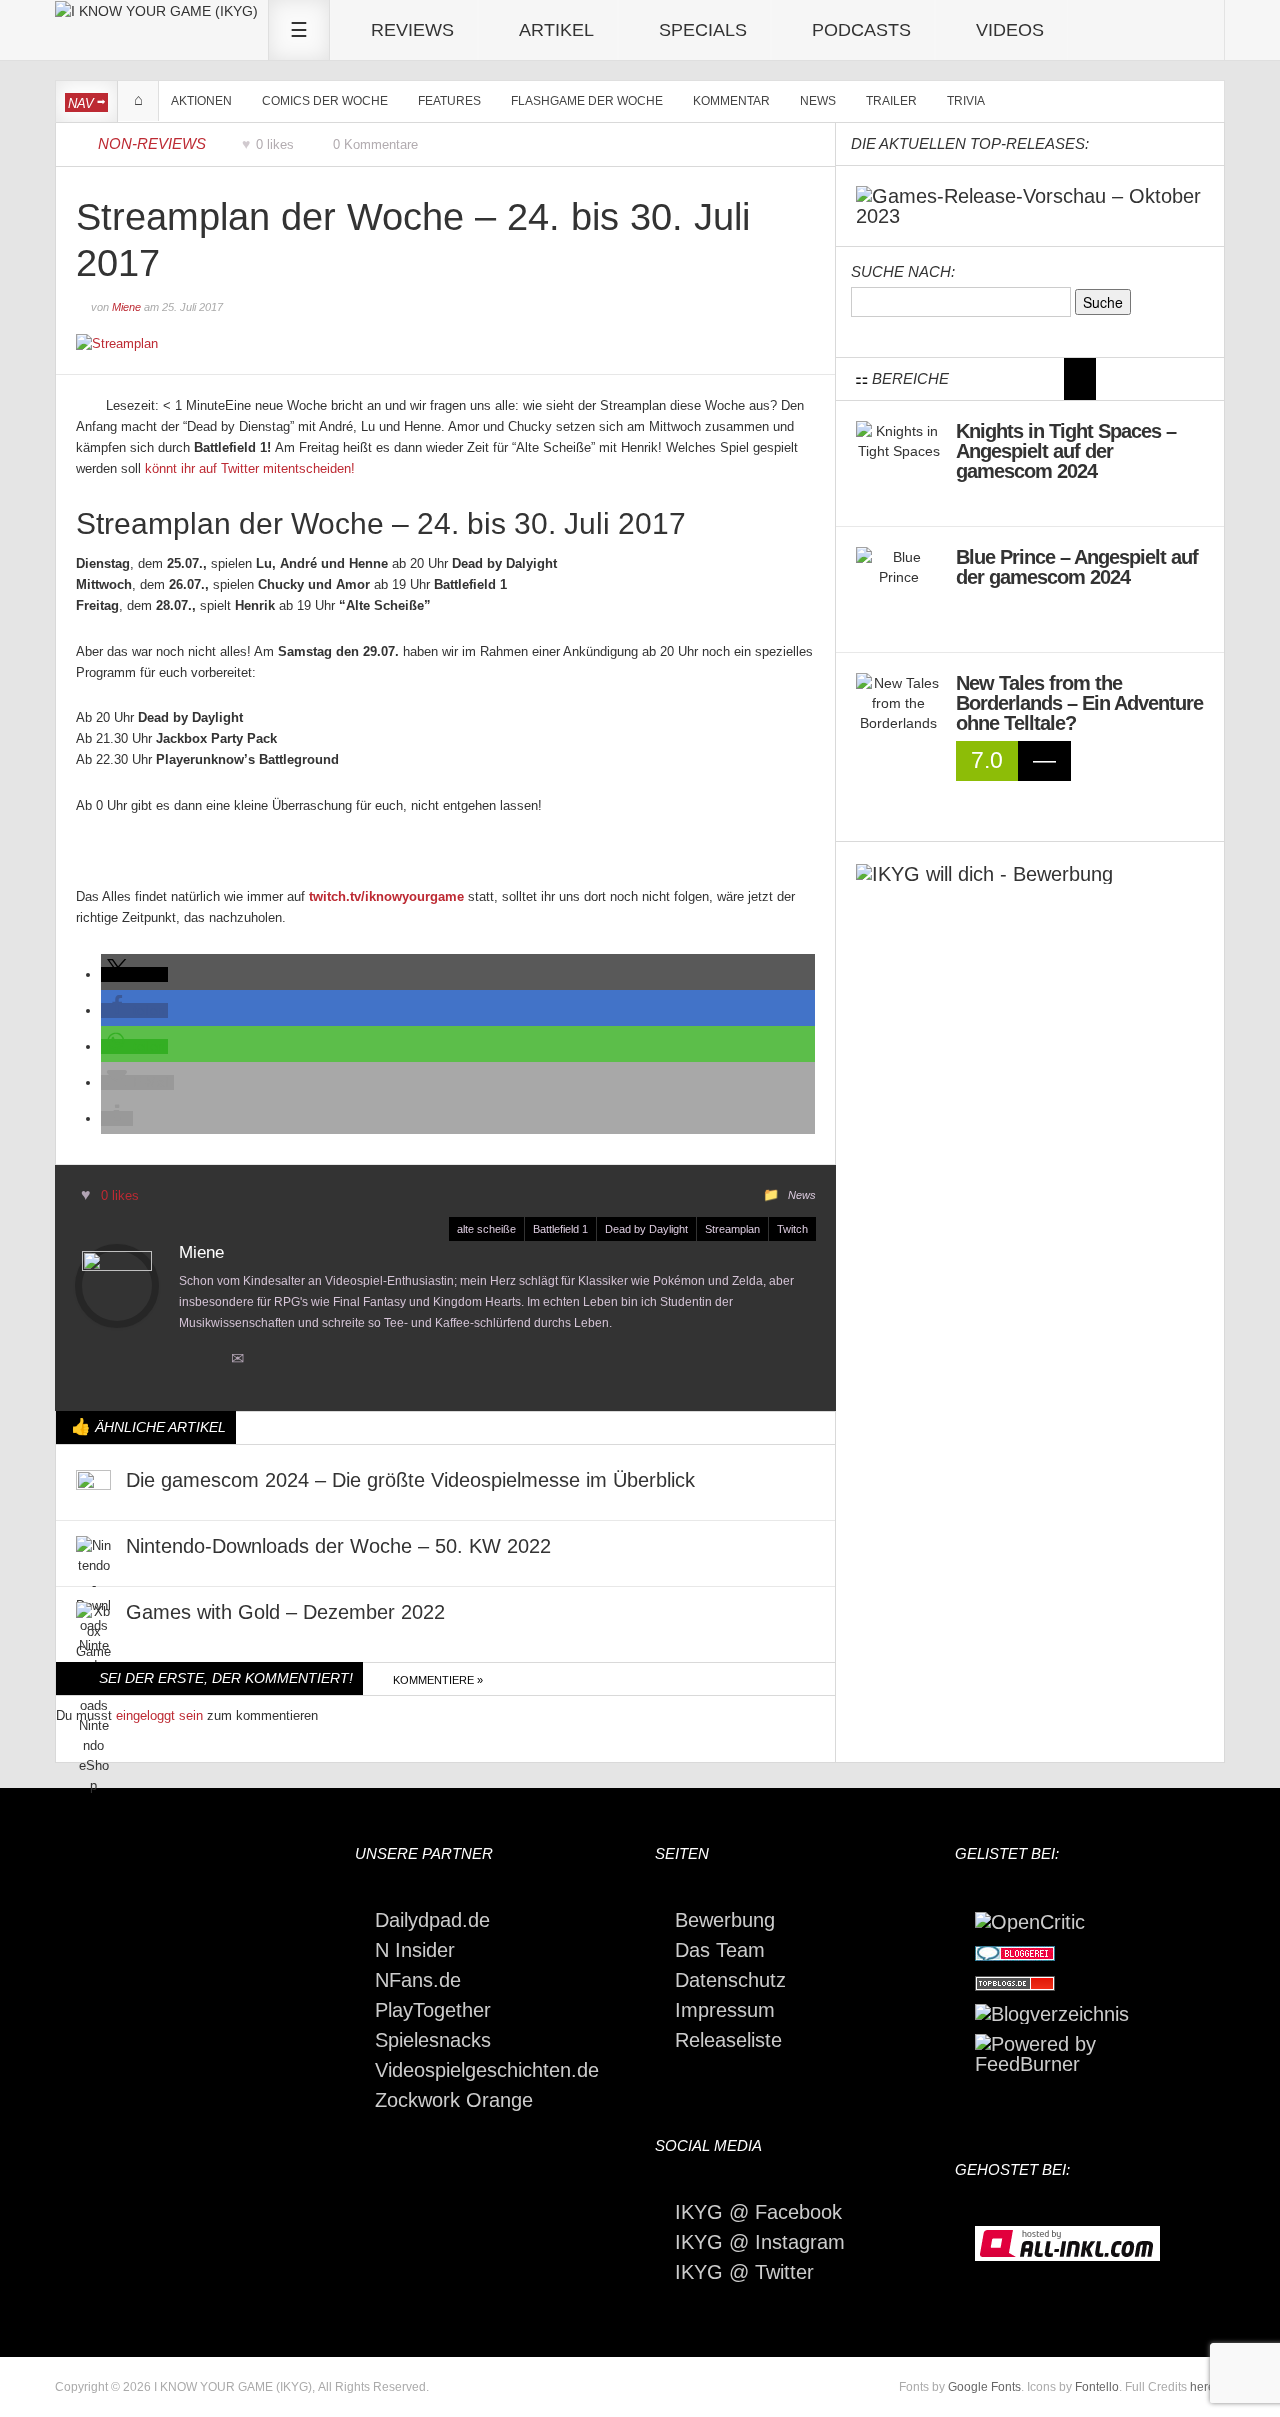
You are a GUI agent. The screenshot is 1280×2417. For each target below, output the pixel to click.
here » (1207, 2387)
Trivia (966, 101)
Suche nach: (903, 271)
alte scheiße (486, 1229)
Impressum (725, 2010)
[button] (134, 974)
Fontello (1097, 2387)
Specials (703, 30)
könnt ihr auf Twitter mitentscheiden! (250, 468)
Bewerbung (725, 1920)
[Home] (156, 10)
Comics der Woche (325, 101)
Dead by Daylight (646, 1229)
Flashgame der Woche (587, 101)
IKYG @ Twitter (744, 2272)
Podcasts (861, 30)
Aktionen (201, 101)
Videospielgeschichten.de (487, 2070)
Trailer (891, 101)
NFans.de (418, 1980)
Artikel (556, 30)
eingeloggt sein (159, 1715)
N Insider (415, 1950)
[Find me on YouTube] (181, 1360)
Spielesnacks (433, 2040)
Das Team (720, 1950)
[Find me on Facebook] (150, 1360)
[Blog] (1052, 2012)
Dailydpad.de (432, 1920)
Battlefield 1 (560, 1229)
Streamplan (732, 1229)
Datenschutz (730, 1980)
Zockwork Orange (454, 2100)
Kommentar (731, 101)
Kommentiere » (438, 1680)
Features (449, 101)
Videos (1010, 30)
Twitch (792, 1229)
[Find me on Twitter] (120, 1360)
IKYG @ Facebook (758, 2212)
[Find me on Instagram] (211, 1360)
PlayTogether (433, 2010)
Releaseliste (728, 2040)
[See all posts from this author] (117, 1286)
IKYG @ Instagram (760, 2242)
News (818, 101)
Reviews (412, 30)
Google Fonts (984, 2387)
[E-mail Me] (242, 1360)
